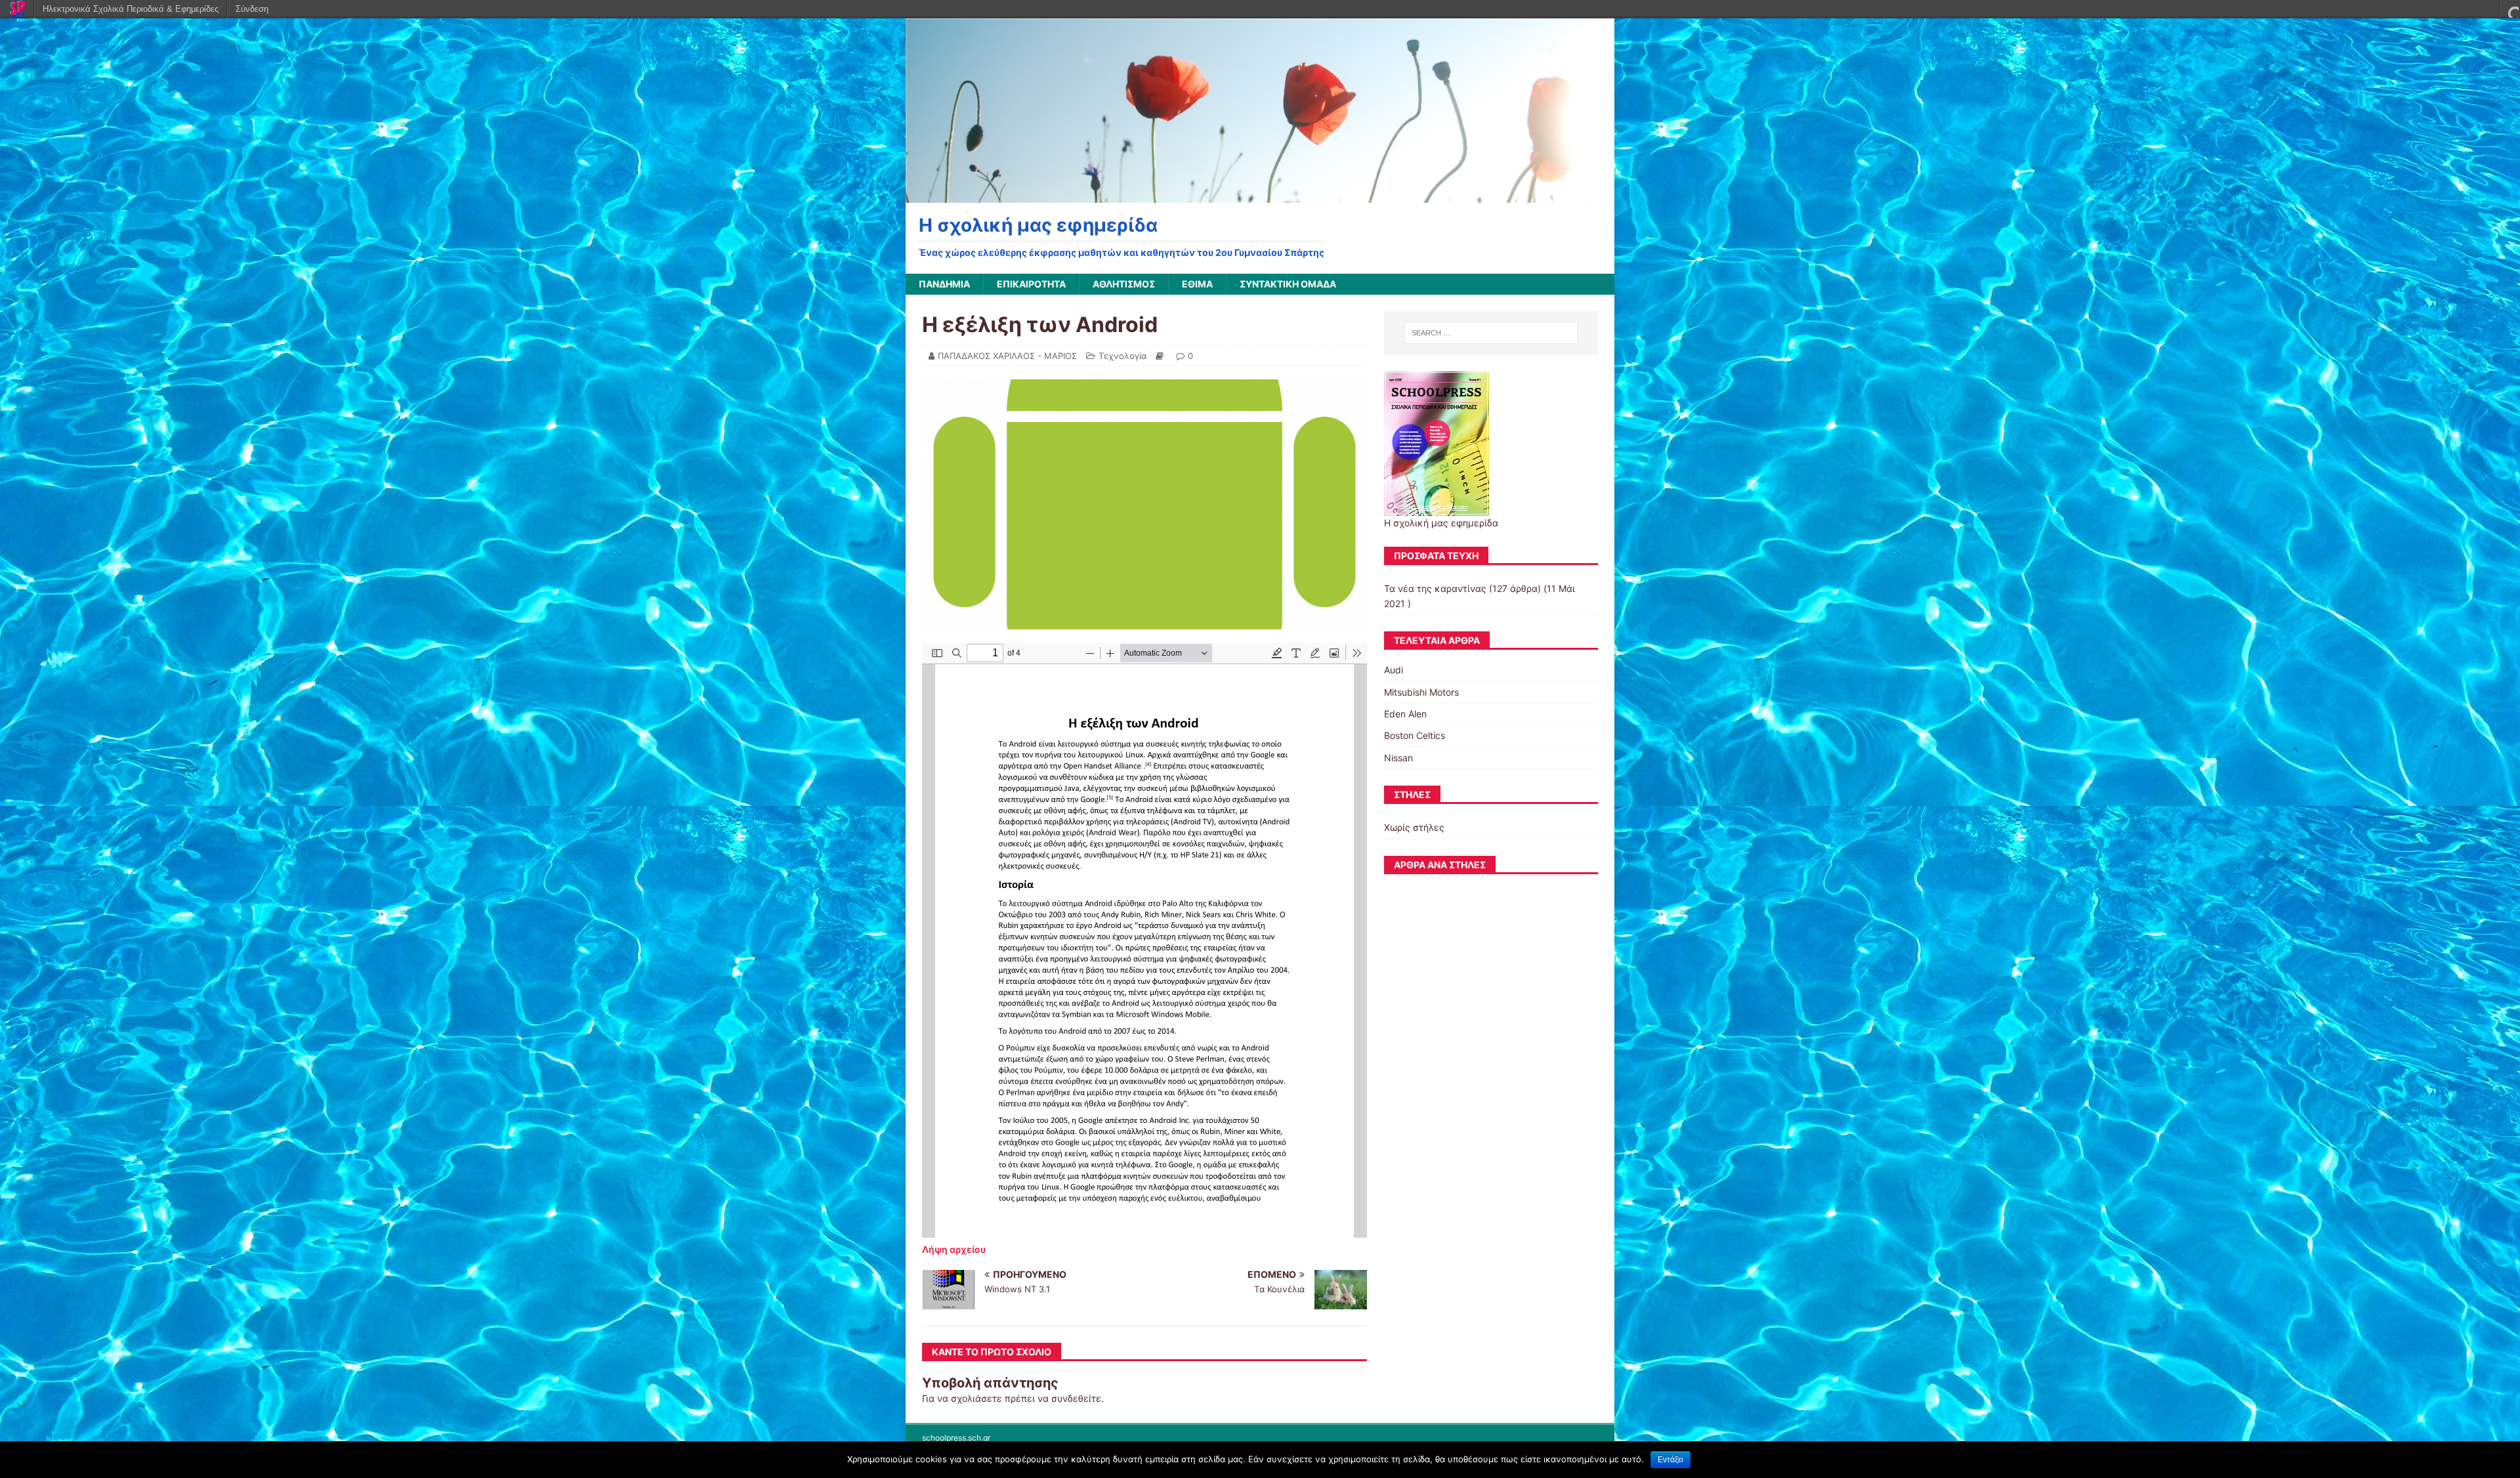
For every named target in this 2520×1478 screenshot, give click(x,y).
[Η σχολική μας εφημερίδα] (1260, 195)
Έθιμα (1197, 284)
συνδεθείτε (1076, 1398)
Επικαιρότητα (1031, 284)
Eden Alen (1405, 714)
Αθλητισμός (1124, 284)
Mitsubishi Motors (1421, 692)
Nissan (1398, 758)
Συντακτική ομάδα (1288, 284)
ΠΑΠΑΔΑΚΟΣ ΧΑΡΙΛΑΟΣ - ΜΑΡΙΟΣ (1007, 356)
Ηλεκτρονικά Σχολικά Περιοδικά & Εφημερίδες (131, 9)
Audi (1394, 670)
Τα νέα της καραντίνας (1435, 588)
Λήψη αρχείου (954, 1249)
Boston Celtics (1415, 735)
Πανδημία (944, 284)
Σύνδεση (252, 9)
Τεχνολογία (1123, 356)
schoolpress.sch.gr (956, 1438)
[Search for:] (1491, 333)
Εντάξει (1670, 1460)
